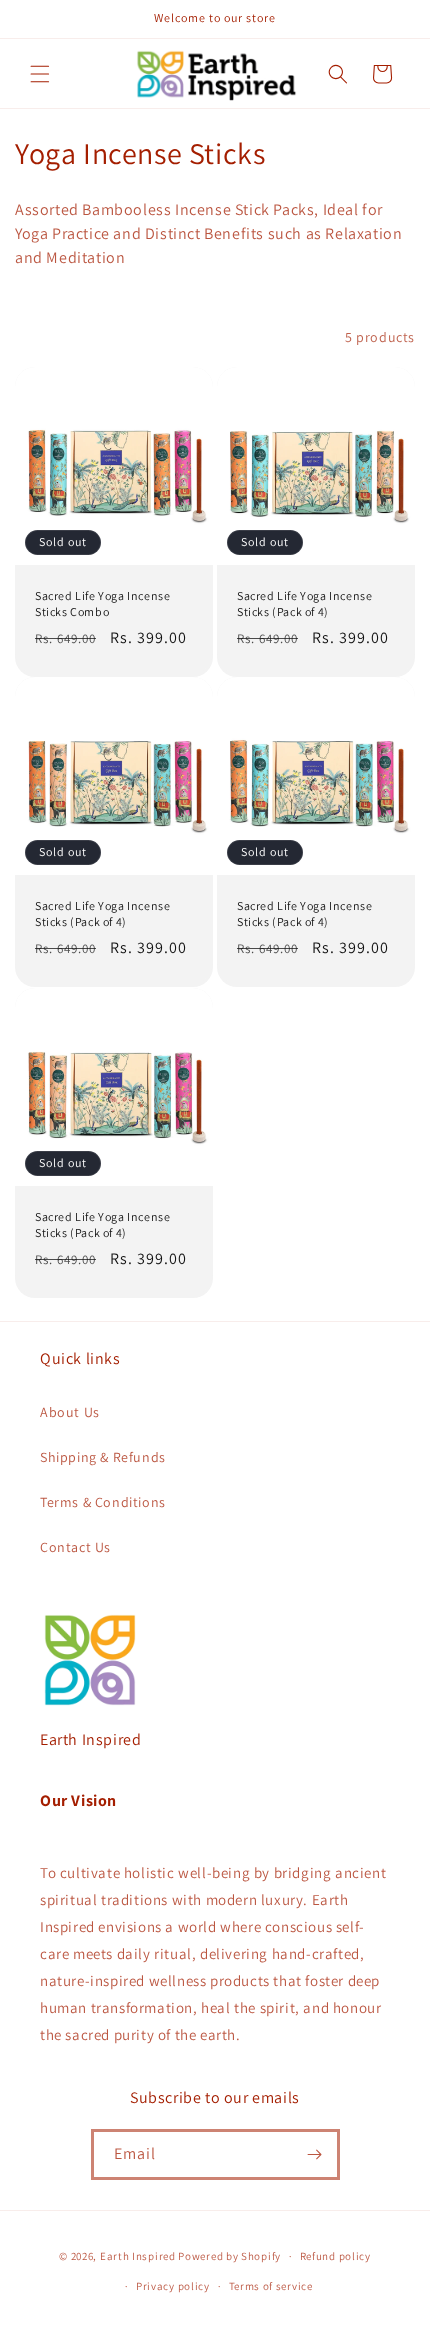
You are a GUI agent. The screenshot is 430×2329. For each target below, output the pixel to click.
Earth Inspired (138, 2256)
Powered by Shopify (229, 2256)
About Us (70, 1412)
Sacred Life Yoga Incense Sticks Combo (102, 603)
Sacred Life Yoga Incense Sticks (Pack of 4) (304, 603)
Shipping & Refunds (103, 1457)
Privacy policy (173, 2286)
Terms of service (271, 2286)
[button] (40, 74)
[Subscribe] (315, 2154)
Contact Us (75, 1547)
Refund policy (335, 2256)
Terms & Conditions (103, 1502)
